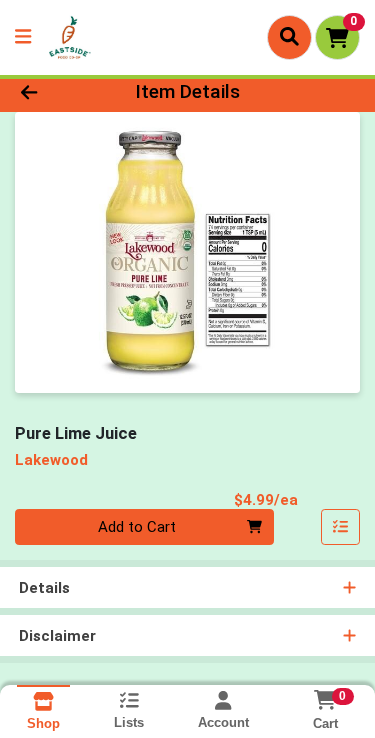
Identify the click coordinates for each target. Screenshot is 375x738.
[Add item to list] (341, 527)
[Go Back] (58, 92)
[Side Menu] (23, 37)
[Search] (289, 37)
